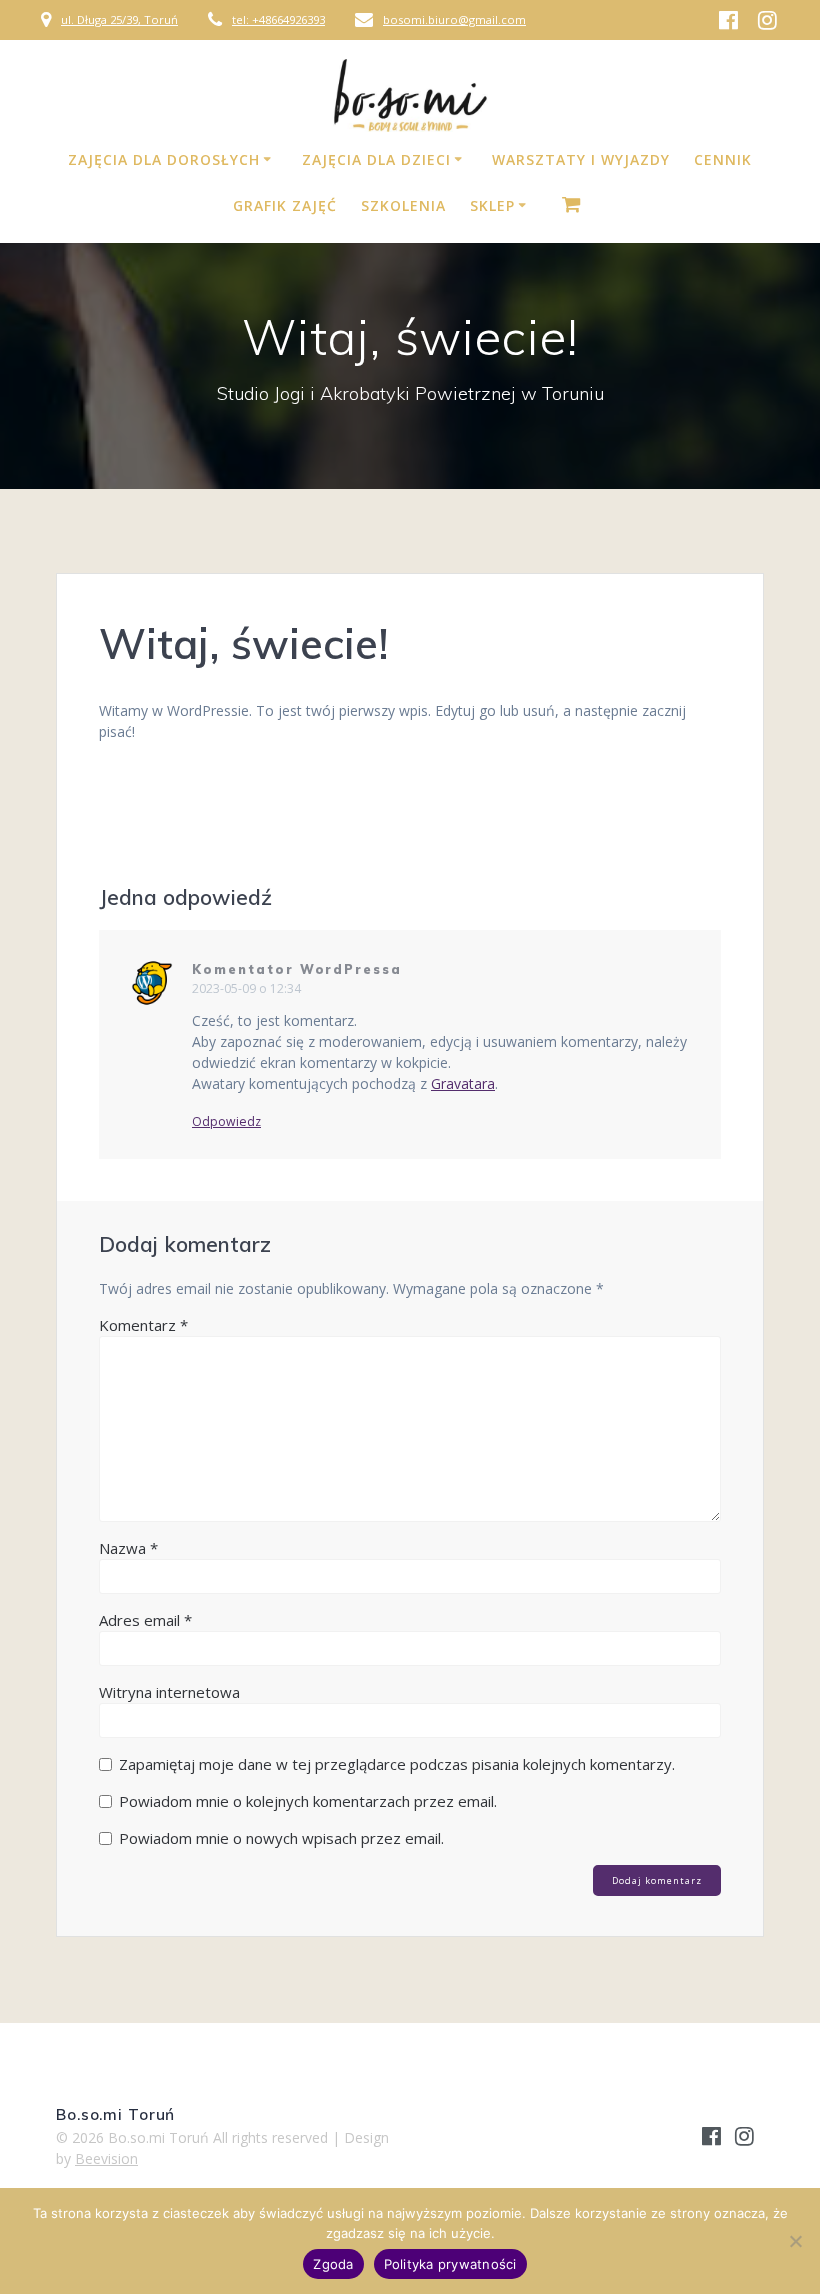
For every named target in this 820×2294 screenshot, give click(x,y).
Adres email (145, 1620)
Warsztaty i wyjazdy (581, 159)
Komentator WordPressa (297, 969)
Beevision (106, 2158)
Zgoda (333, 2264)
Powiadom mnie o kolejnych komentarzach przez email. (308, 1801)
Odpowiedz (226, 1122)
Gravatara (463, 1083)
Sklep (492, 205)
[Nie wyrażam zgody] (795, 2241)
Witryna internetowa (169, 1692)
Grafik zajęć (285, 205)
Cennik (723, 159)
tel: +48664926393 (278, 19)
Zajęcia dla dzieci (376, 159)
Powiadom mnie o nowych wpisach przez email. (281, 1838)
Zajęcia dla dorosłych (164, 159)
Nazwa (128, 1548)
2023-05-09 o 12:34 (246, 988)
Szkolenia (403, 205)
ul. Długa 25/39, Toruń (119, 19)
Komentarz (143, 1325)
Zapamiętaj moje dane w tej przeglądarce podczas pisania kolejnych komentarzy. (397, 1764)
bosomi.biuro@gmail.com (454, 19)
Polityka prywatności (450, 2264)
